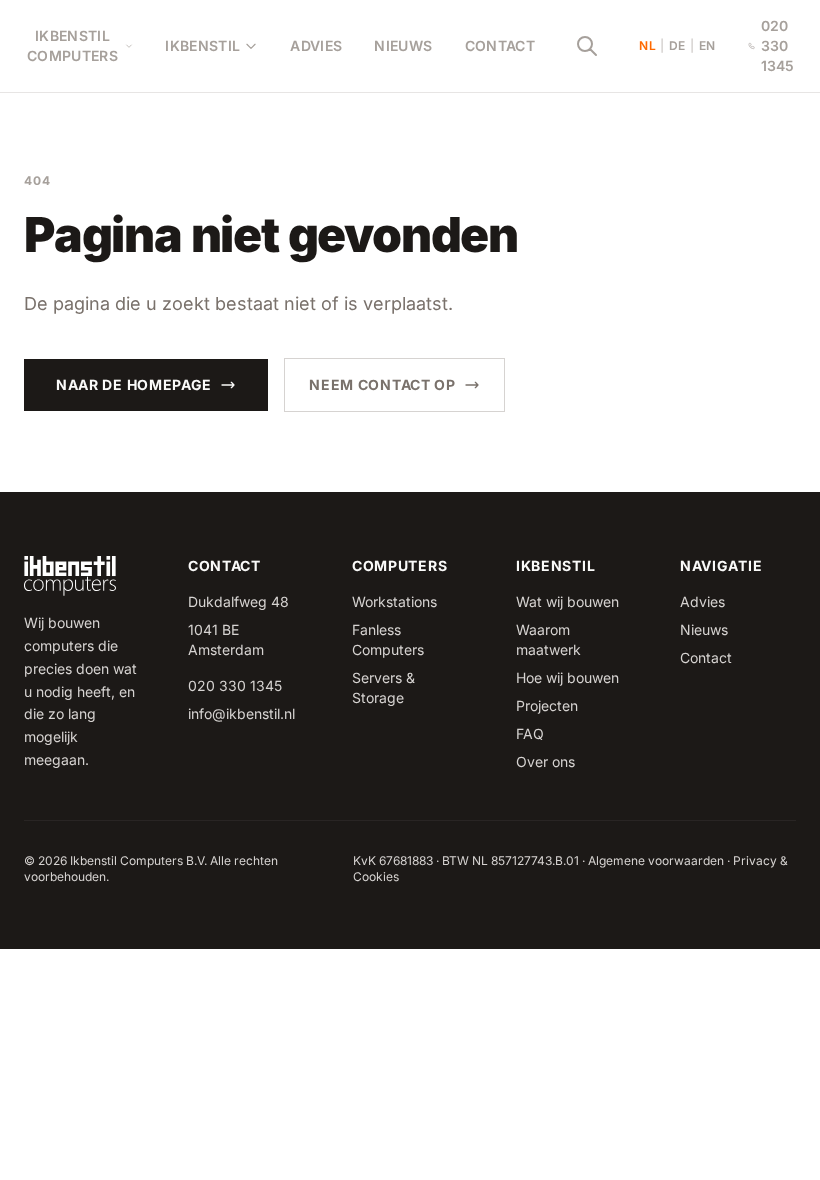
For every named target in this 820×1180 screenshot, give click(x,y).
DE (677, 45)
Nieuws (403, 45)
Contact (500, 45)
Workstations (394, 601)
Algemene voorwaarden (656, 860)
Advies (316, 45)
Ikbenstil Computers (72, 45)
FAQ (530, 733)
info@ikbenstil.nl (241, 713)
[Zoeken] (587, 46)
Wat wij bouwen (567, 601)
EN (707, 45)
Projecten (547, 705)
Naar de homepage (134, 384)
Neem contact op (382, 384)
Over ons (545, 761)
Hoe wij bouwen (567, 677)
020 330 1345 (777, 45)
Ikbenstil (202, 45)
